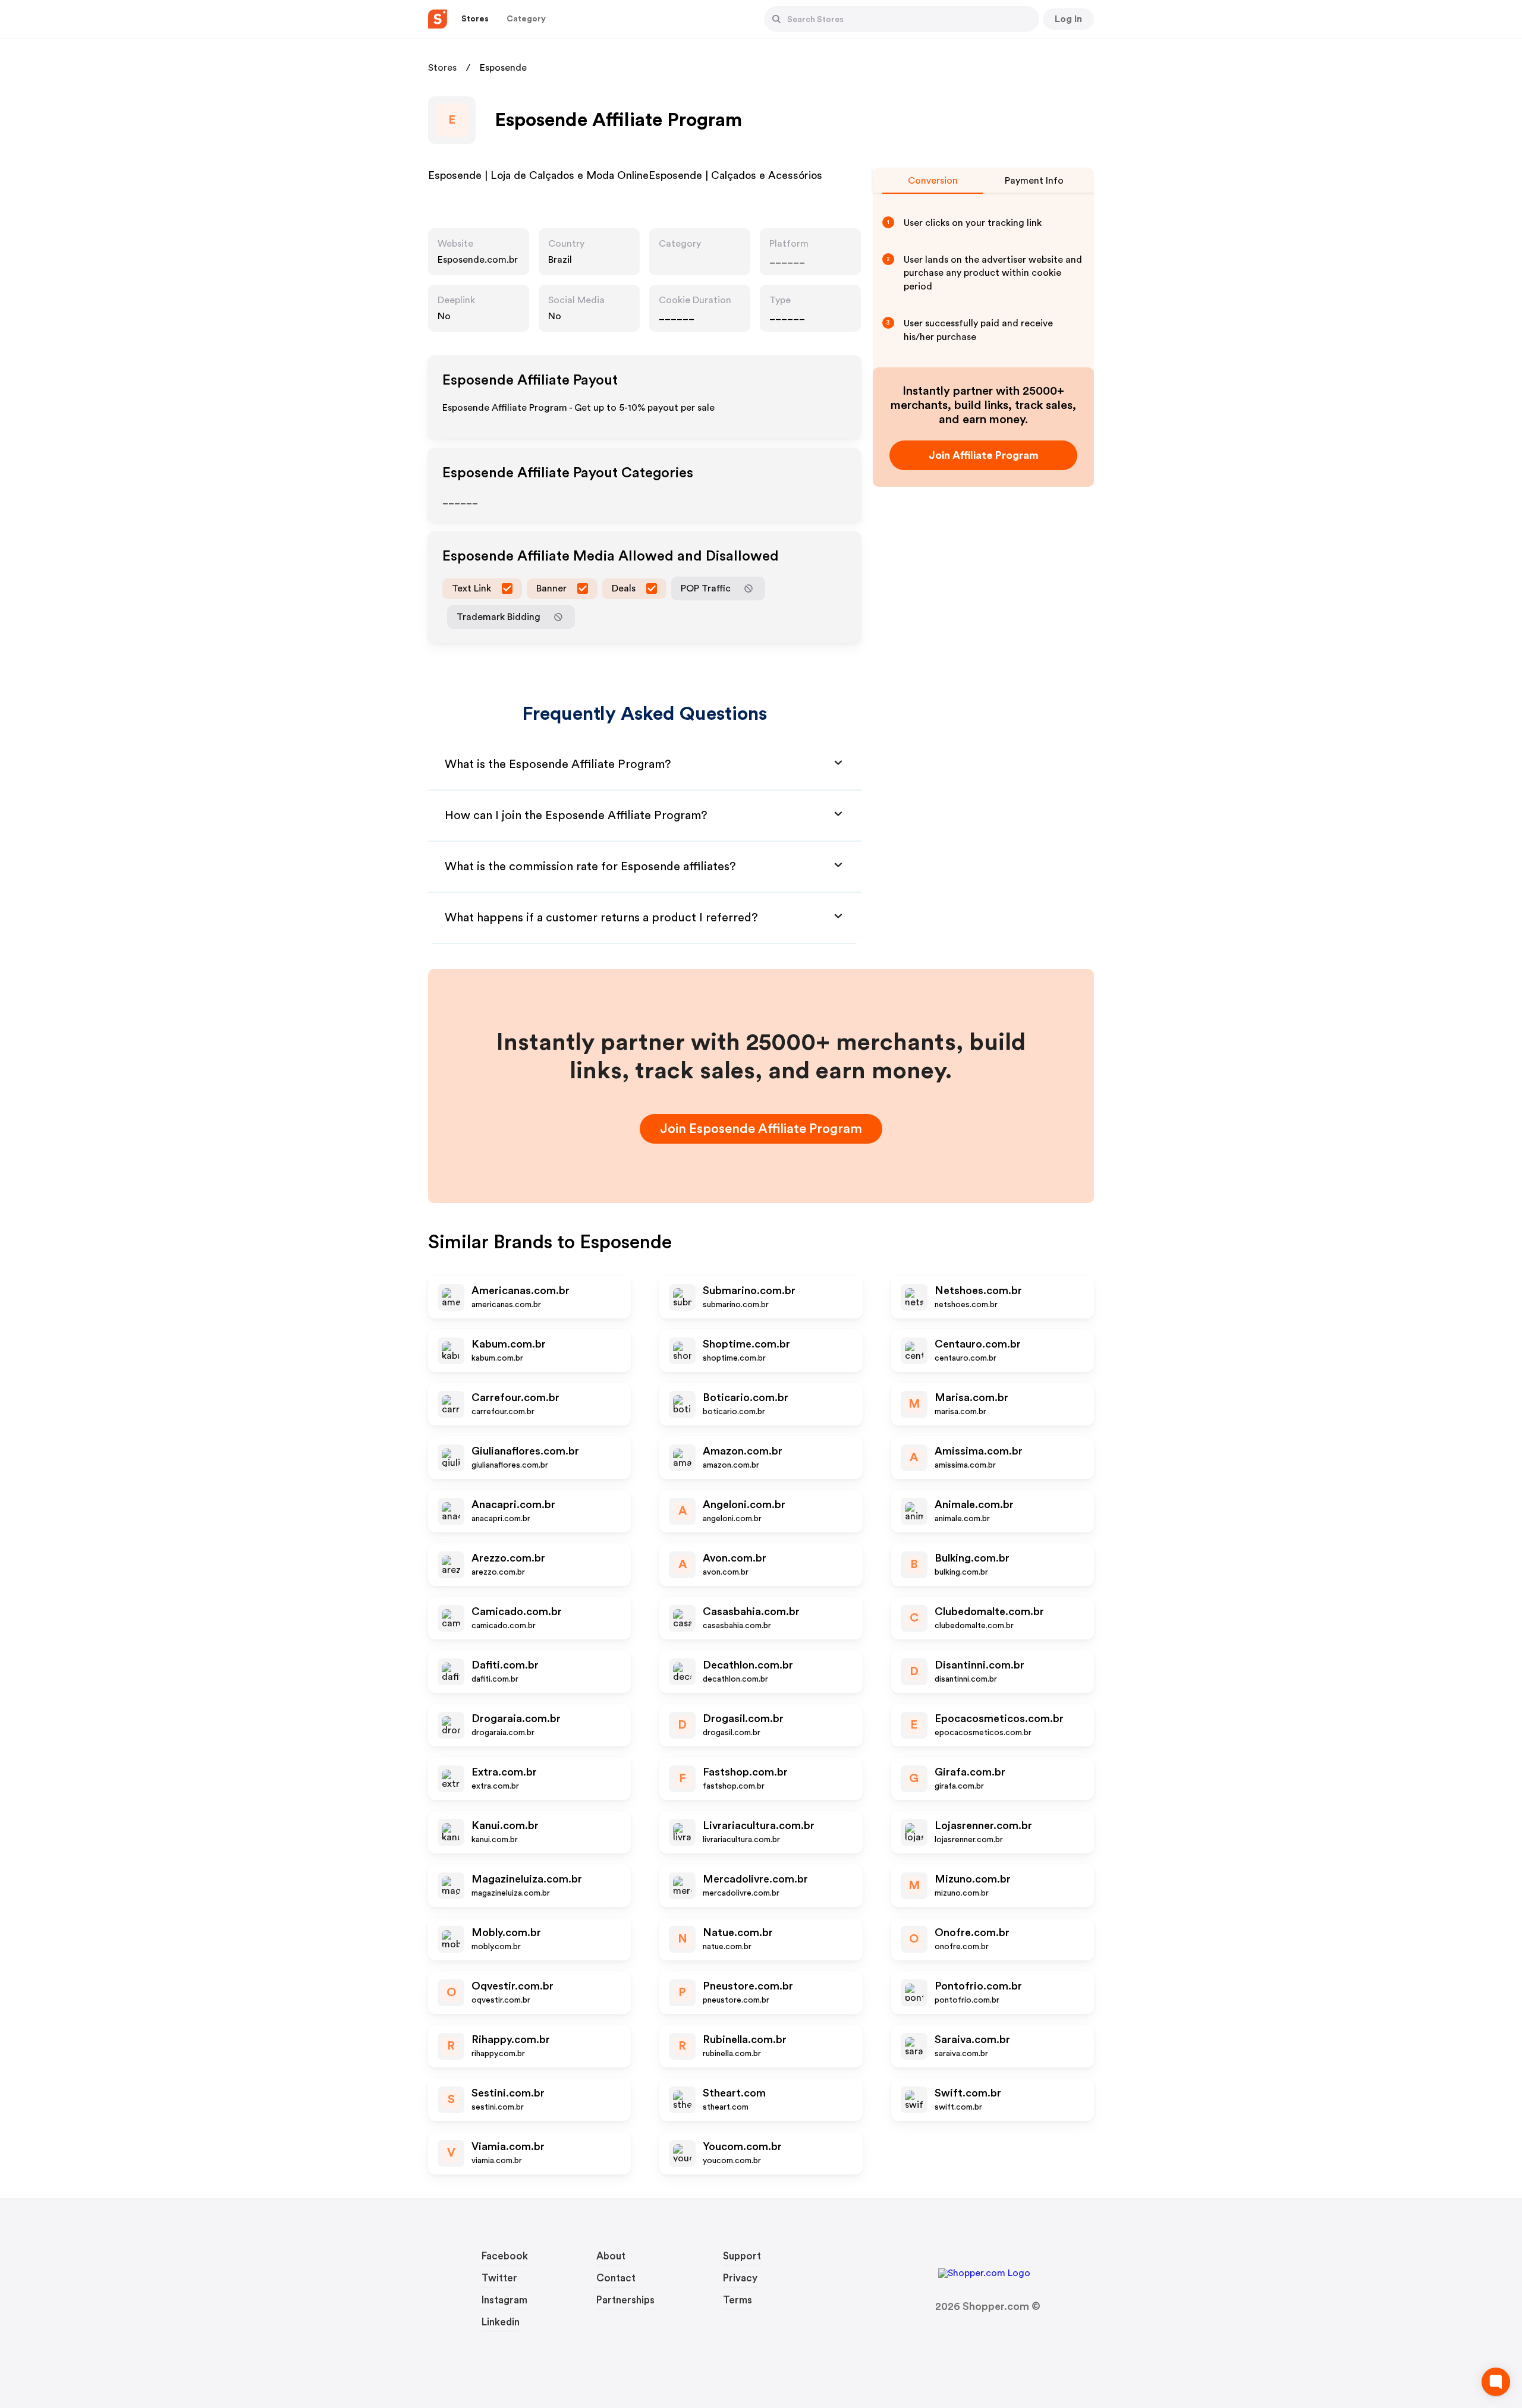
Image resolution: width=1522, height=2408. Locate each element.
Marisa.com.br (971, 1397)
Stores (442, 68)
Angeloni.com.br (744, 1504)
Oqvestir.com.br (512, 1986)
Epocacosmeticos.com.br (999, 1718)
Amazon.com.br (743, 1451)
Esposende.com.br (478, 260)
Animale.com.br (974, 1504)
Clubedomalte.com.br (989, 1611)
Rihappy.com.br (511, 2039)
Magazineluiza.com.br (527, 1879)
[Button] (776, 19)
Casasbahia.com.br (751, 1611)
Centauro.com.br (978, 1344)
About (611, 2256)
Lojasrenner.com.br (983, 1825)
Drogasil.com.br (743, 1718)
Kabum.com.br (509, 1344)
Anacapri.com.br (513, 1504)
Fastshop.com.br (745, 1772)
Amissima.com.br (979, 1451)
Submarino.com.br (749, 1290)
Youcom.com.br (742, 2146)
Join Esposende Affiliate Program (761, 1129)
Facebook (505, 2256)
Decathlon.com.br (748, 1665)
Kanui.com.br (505, 1825)
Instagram (504, 2300)
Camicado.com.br (517, 1611)
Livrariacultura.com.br (759, 1825)
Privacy (740, 2278)
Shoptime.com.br (746, 1344)
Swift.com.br (968, 2093)
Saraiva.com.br (972, 2039)
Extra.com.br (504, 1772)
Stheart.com (734, 2093)
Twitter (499, 2278)
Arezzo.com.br (508, 1558)
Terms (738, 2300)
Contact (616, 2278)
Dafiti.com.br (505, 1665)
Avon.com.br (735, 1558)
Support (742, 2256)
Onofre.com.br (972, 1932)
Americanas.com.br (521, 1290)
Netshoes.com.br (978, 1290)
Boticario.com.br (746, 1397)
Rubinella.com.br (745, 2039)
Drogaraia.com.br (516, 1718)
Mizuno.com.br (973, 1879)
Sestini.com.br (508, 2093)
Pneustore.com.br (748, 1986)
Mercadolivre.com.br (755, 1879)
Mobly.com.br (506, 1932)
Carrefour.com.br (515, 1397)
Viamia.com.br (508, 2146)
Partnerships (625, 2300)
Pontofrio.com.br (978, 1986)
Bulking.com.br (972, 1558)
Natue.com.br (738, 1932)
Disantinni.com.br (979, 1665)
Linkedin (501, 2322)
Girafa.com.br (970, 1772)
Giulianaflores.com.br (525, 1451)
